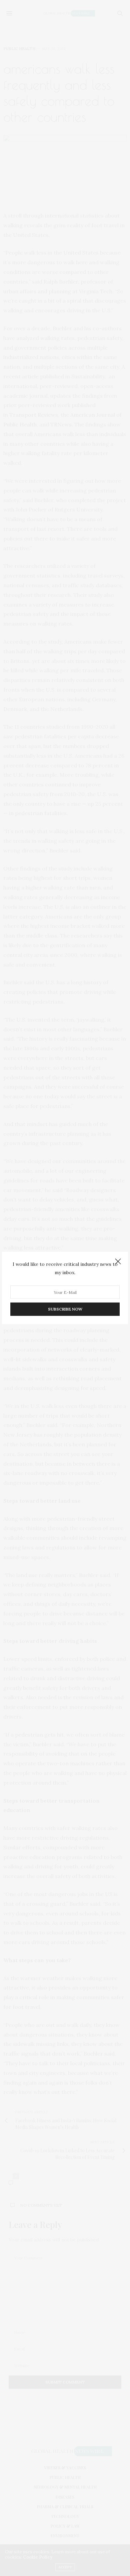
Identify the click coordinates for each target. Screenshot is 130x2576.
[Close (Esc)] (118, 1262)
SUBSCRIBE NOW (65, 1309)
